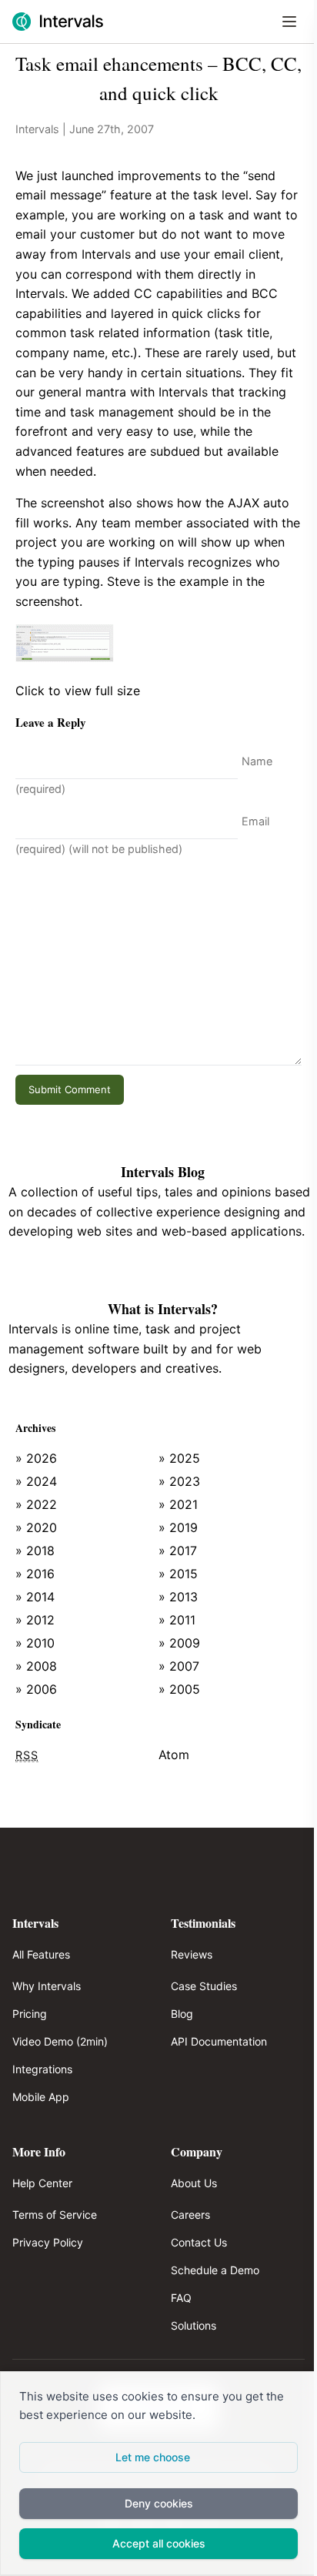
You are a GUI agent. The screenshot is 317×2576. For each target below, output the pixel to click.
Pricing (30, 2014)
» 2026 (36, 1458)
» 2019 (178, 1527)
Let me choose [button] (153, 2457)
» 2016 (35, 1574)
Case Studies (204, 1986)
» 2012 (35, 1620)
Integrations (42, 2069)
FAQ (181, 2298)
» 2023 (179, 1481)
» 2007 (179, 1666)
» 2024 (36, 1481)
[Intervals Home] (58, 22)
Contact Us (199, 2242)
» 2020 (36, 1527)
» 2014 (35, 1597)
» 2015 (178, 1574)
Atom (174, 1755)
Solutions (194, 2325)
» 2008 (36, 1666)
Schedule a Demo (215, 2270)
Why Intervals (47, 1986)
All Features (41, 1954)
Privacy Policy (48, 2242)
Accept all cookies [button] (159, 2543)
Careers (190, 2215)
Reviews (192, 1954)
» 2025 (179, 1458)
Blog (182, 2014)
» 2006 (36, 1689)
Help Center (42, 2183)
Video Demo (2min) (60, 2041)
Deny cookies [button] (159, 2503)
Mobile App (41, 2097)
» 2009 (179, 1643)
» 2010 (35, 1643)
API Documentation (219, 2041)
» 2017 (178, 1551)
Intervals (37, 129)
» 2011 (177, 1620)
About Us (194, 2183)
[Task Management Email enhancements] (158, 643)
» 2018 (35, 1551)
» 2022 (36, 1504)
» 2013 (178, 1597)
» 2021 (178, 1504)
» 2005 (179, 1689)
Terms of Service (55, 2215)
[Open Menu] (289, 22)
